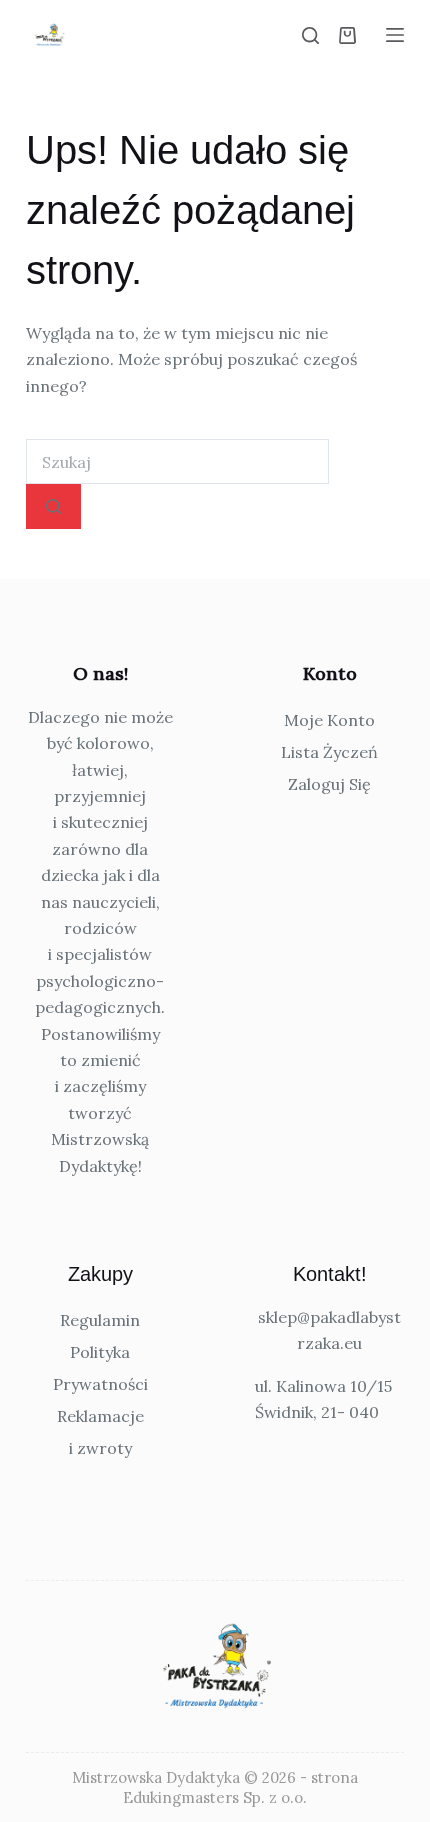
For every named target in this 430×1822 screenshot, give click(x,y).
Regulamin (100, 1320)
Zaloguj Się (329, 784)
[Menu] (395, 35)
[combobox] (177, 461)
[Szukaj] (310, 35)
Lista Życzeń (329, 752)
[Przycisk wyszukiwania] (53, 506)
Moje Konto (329, 720)
